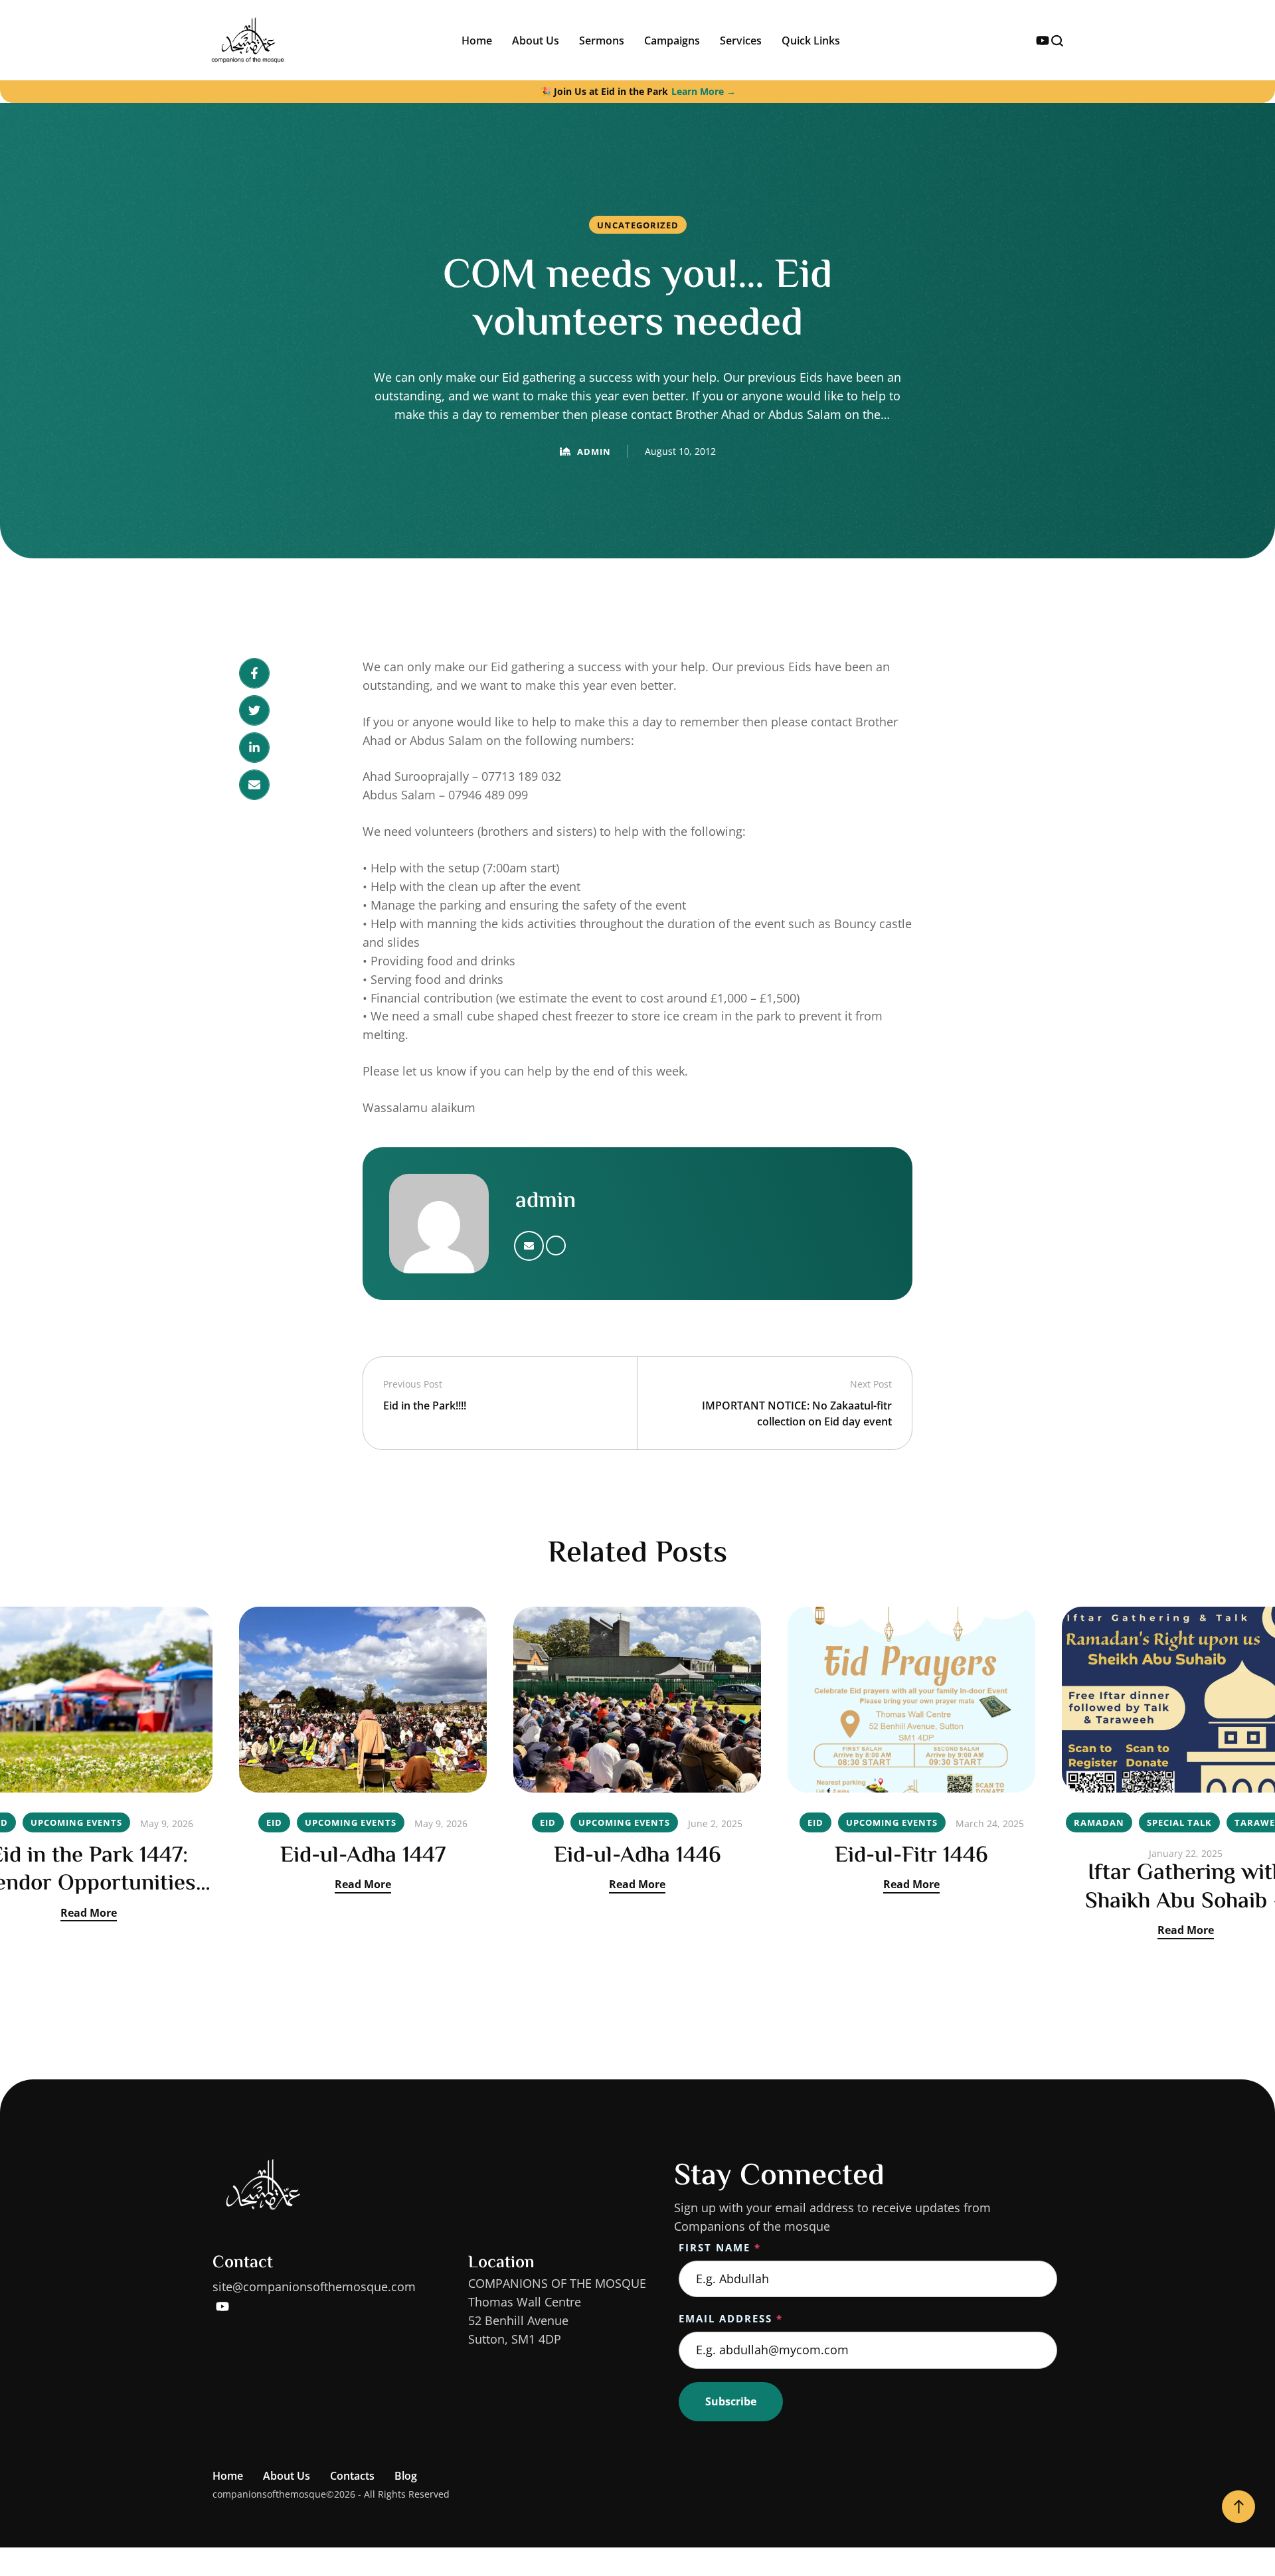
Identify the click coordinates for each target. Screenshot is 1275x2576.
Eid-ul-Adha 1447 (363, 1856)
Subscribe (731, 2401)
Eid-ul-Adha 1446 (637, 1856)
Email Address (731, 2318)
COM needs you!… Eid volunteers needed (637, 301)
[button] (1238, 2507)
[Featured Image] (363, 1700)
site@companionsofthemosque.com (314, 2287)
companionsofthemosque (269, 2494)
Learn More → (704, 91)
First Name (720, 2247)
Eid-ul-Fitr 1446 (911, 1856)
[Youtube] (1043, 40)
